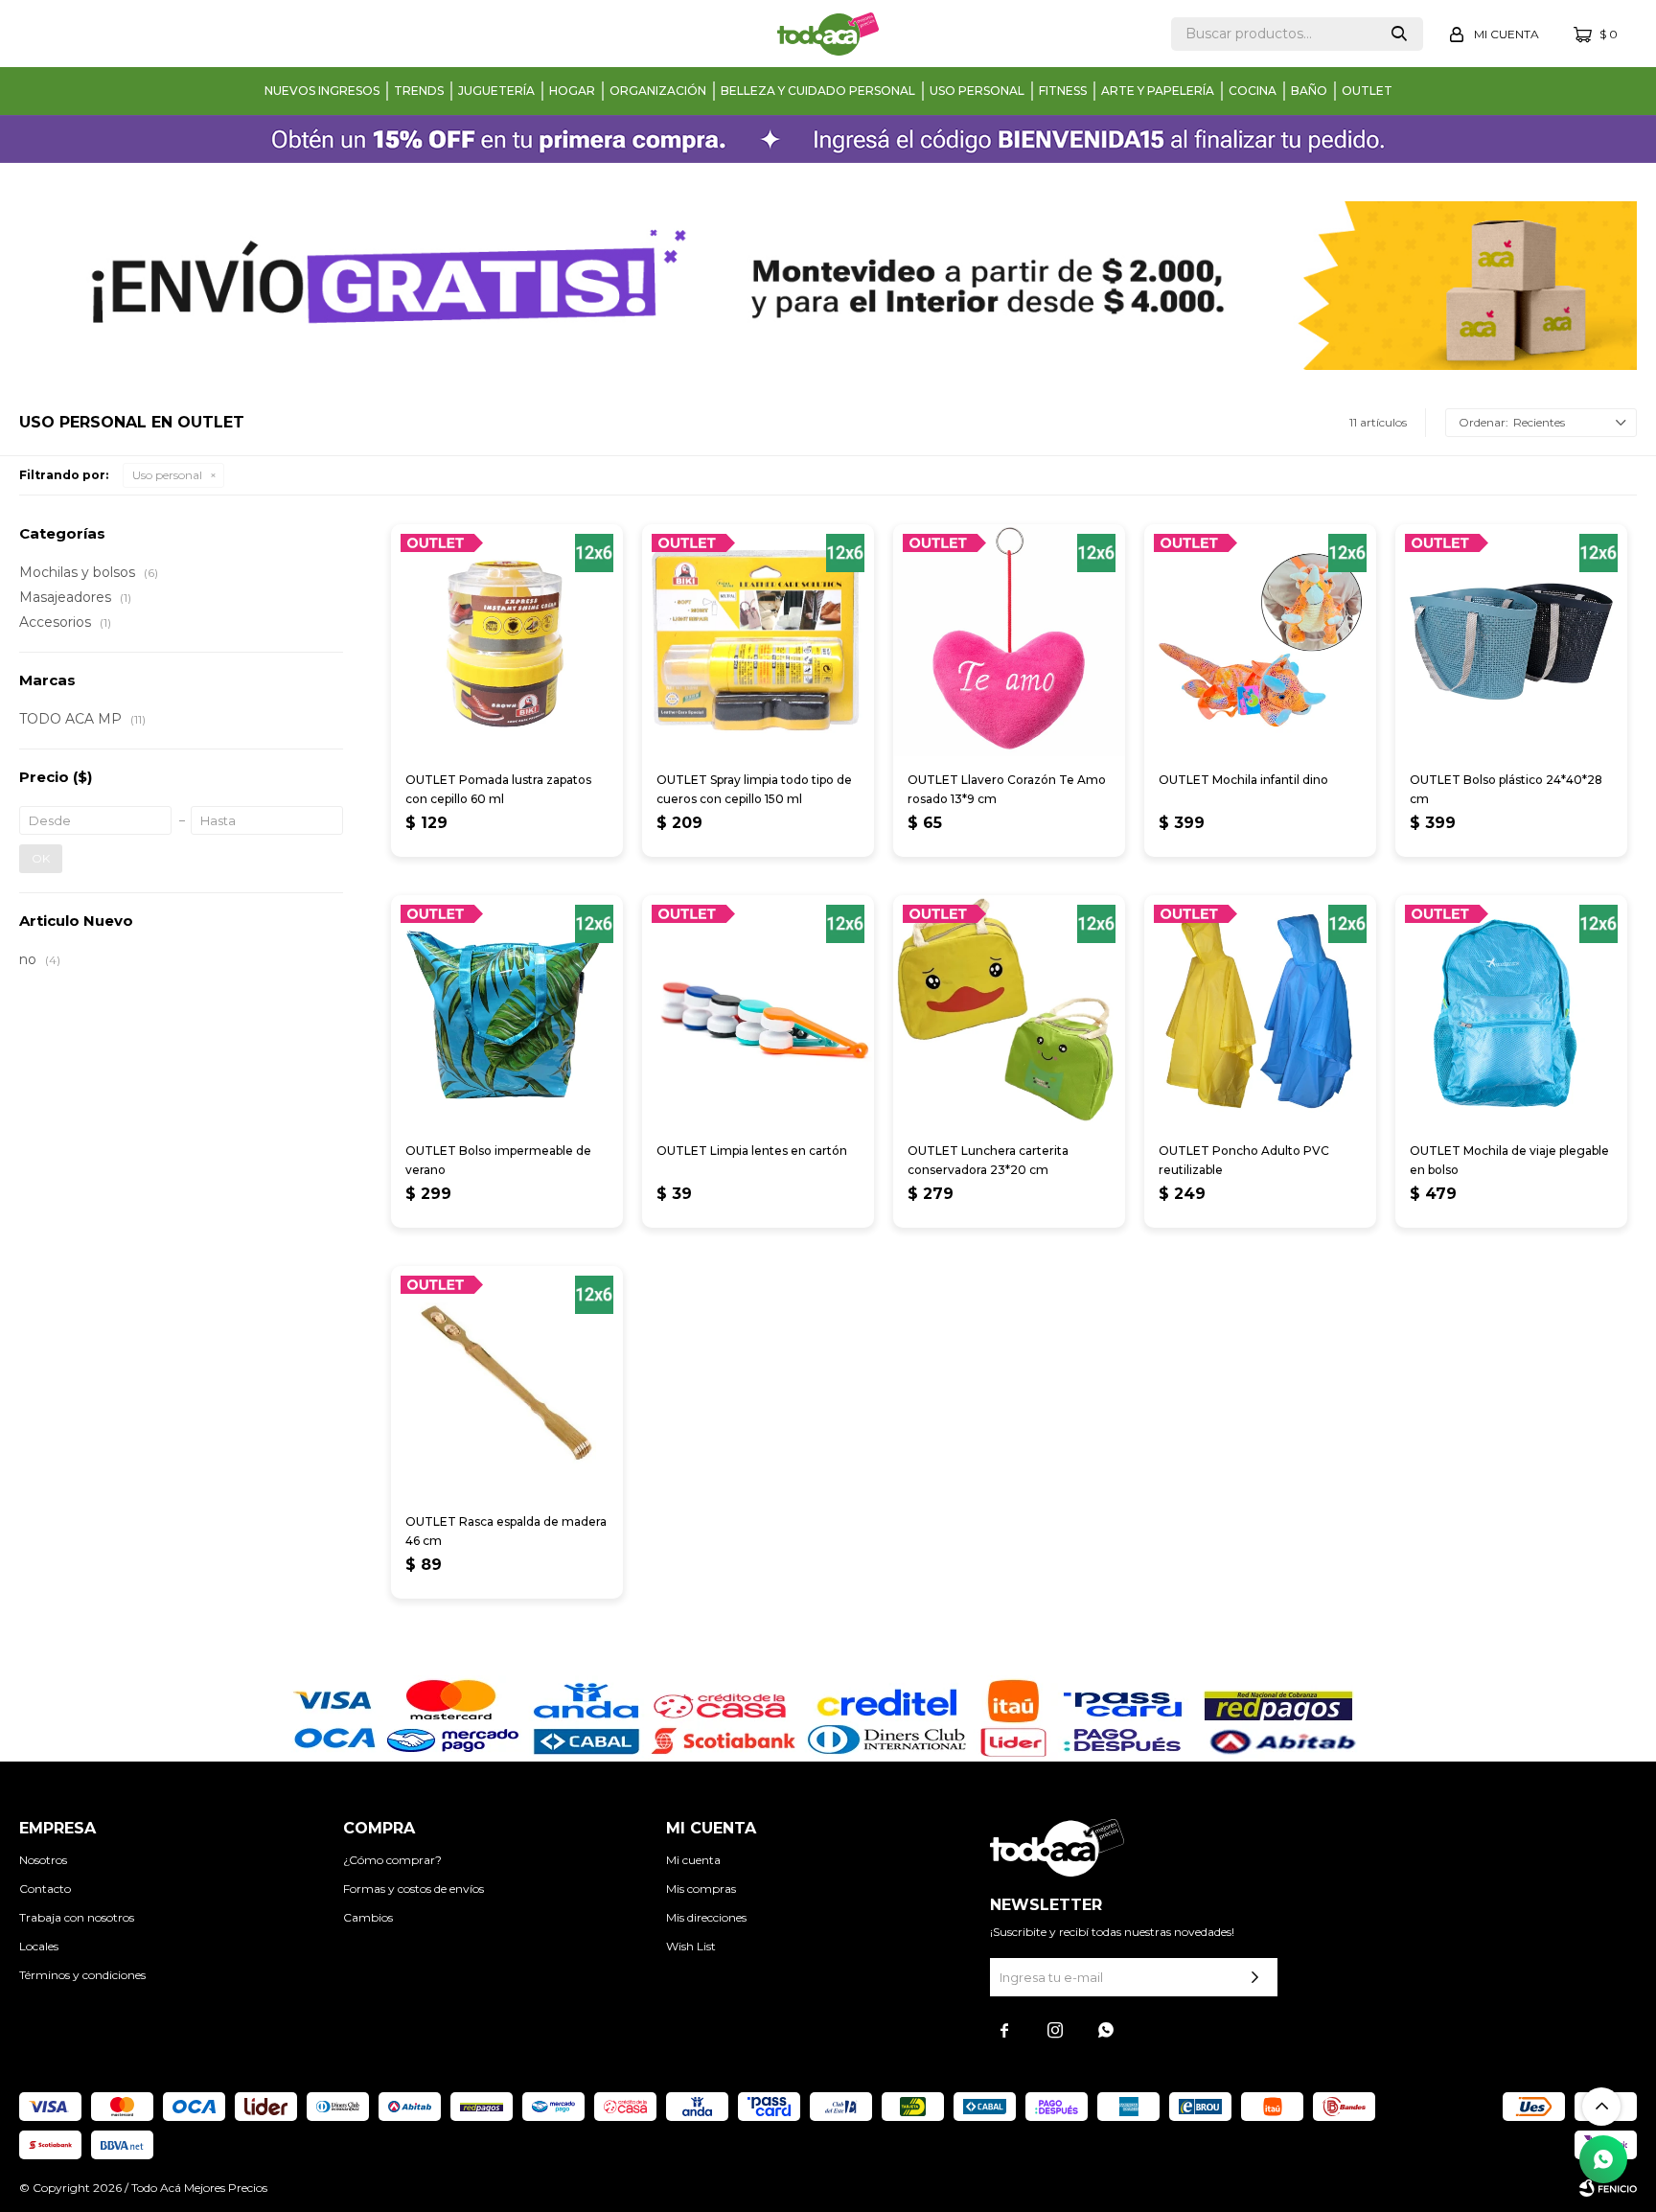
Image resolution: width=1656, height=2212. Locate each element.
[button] (1399, 34)
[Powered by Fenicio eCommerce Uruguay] (1608, 2188)
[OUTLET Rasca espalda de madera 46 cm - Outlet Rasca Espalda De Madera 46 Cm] (507, 1382)
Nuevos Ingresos (322, 91)
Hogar (572, 91)
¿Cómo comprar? (392, 1860)
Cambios (368, 1917)
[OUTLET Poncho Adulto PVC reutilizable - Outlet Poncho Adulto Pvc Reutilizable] (1260, 1011)
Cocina (1253, 91)
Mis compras (701, 1889)
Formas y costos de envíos (414, 1889)
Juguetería (496, 91)
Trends (419, 91)
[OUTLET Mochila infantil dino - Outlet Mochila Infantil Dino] (1260, 640)
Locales (39, 1946)
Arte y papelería (1158, 91)
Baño (1309, 91)
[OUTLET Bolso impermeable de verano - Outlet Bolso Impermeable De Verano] (507, 1011)
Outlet (1367, 91)
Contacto (45, 1889)
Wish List (691, 1946)
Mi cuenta (693, 1860)
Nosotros (43, 1860)
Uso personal (977, 91)
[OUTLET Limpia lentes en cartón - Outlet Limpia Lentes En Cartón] (758, 1011)
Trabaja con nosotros (77, 1917)
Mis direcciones (706, 1917)
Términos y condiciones (82, 1975)
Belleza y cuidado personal (818, 91)
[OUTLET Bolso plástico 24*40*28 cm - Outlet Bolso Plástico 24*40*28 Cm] (1511, 640)
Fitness (1063, 91)
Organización (658, 91)
